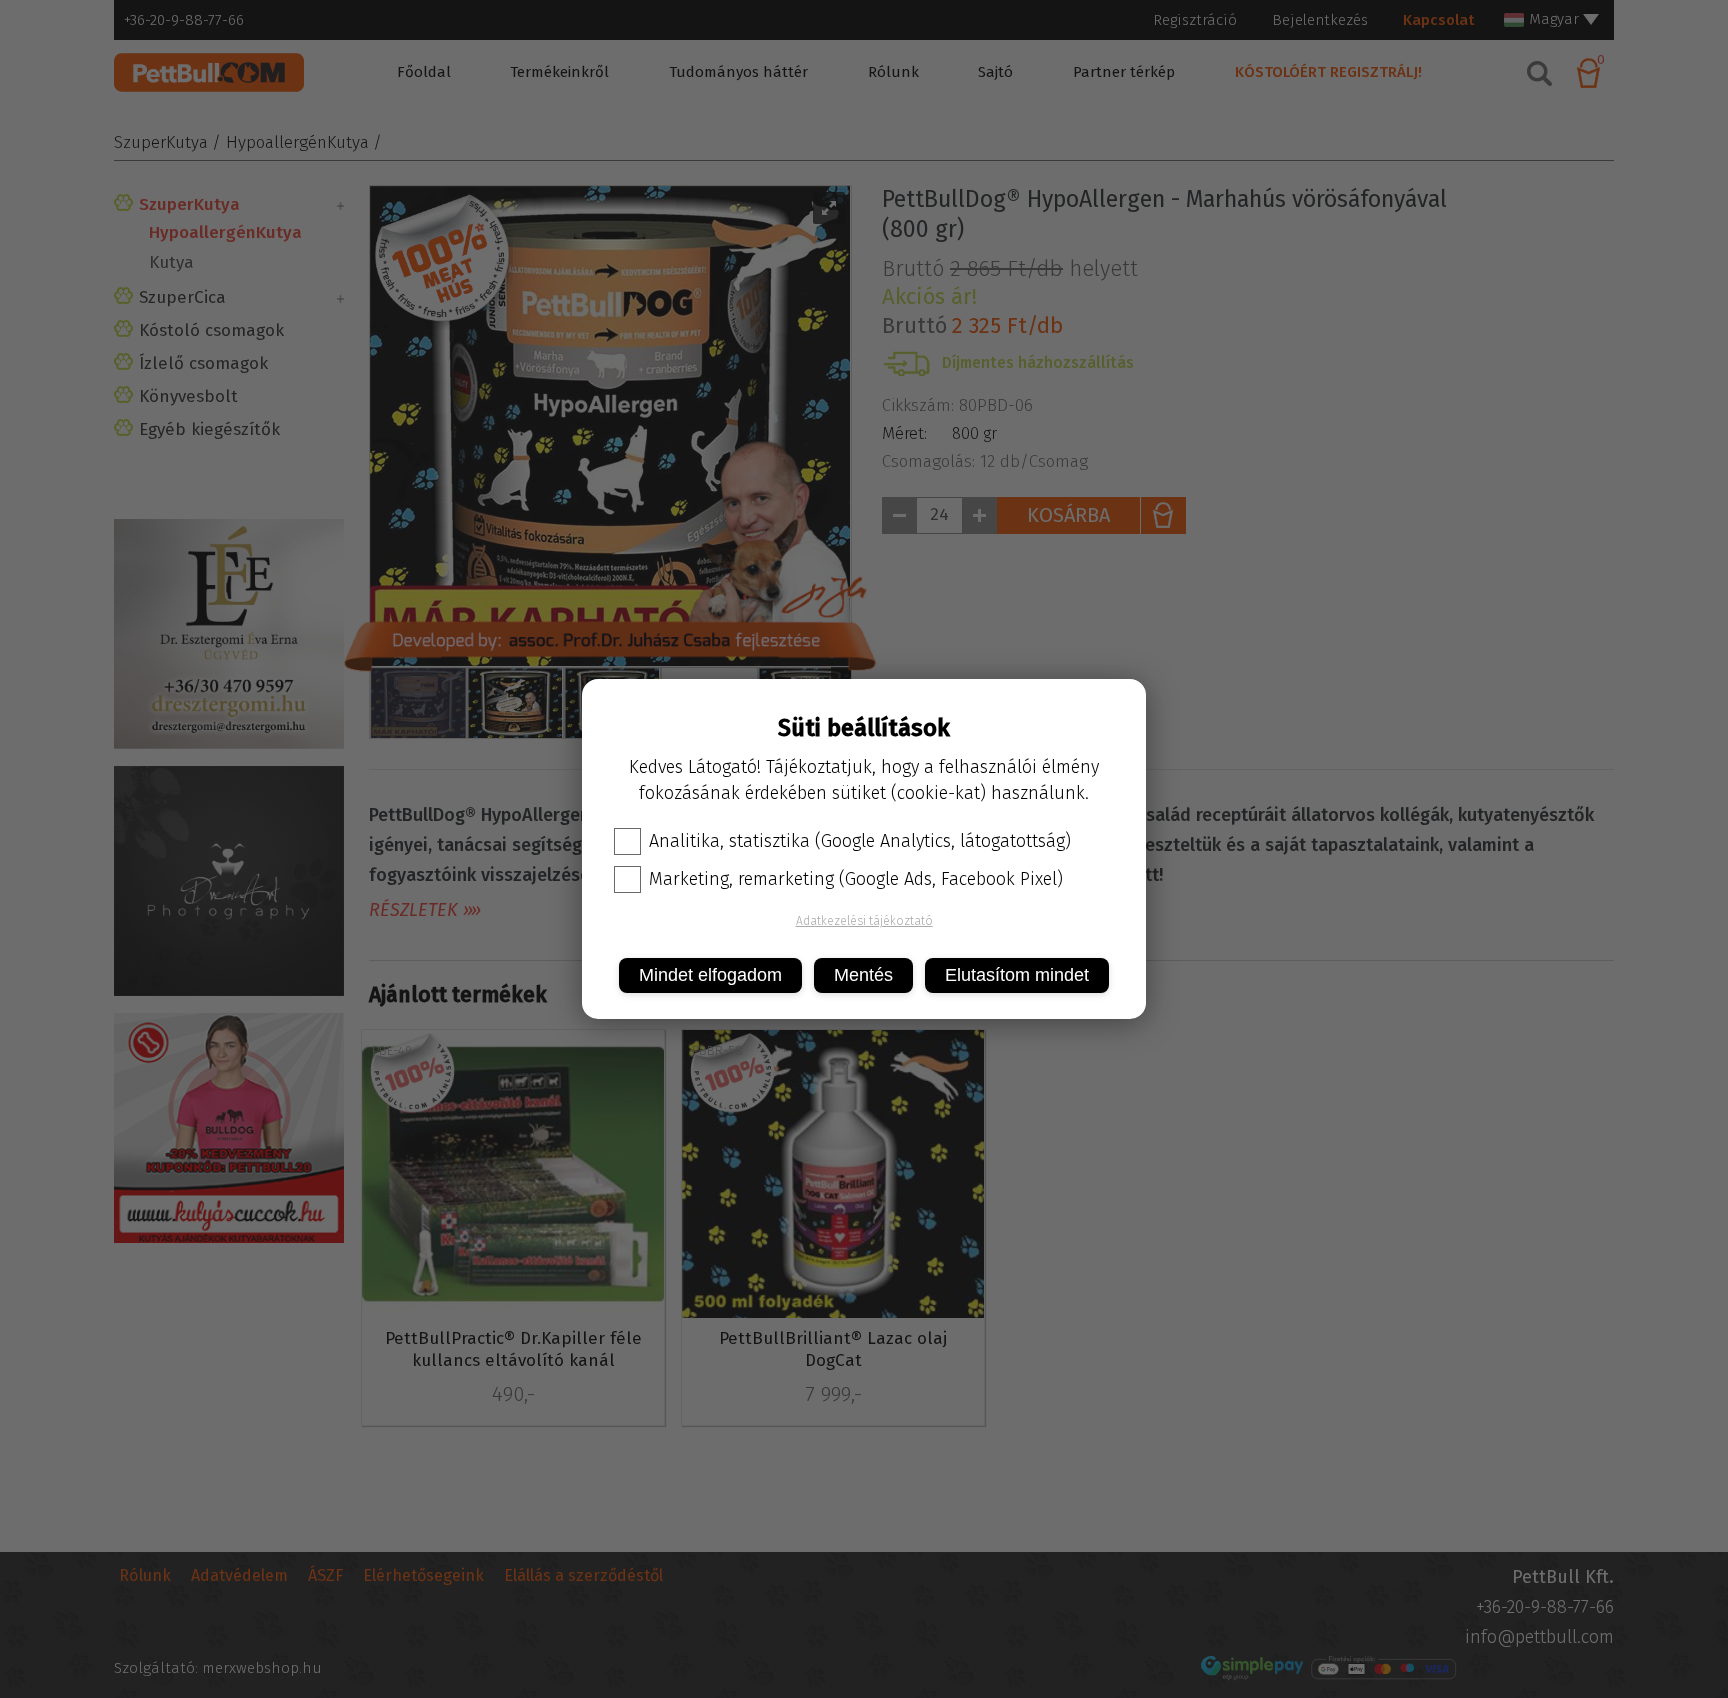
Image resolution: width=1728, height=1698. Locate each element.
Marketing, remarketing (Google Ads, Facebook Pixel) (856, 879)
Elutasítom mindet (1017, 975)
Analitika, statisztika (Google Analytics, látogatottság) (860, 841)
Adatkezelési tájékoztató (864, 921)
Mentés (863, 975)
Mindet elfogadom (710, 975)
